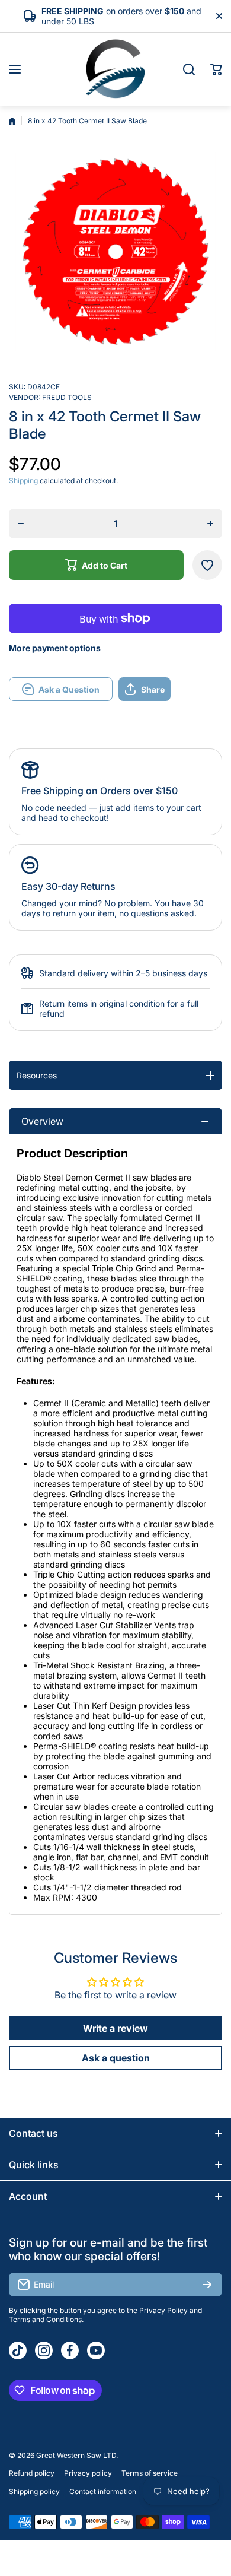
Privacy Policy (163, 2310)
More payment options (55, 648)
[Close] (219, 16)
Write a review (115, 2028)
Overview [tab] (42, 1121)
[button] (216, 69)
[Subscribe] (207, 2285)
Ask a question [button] (116, 2058)
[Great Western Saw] (115, 69)
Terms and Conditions (45, 2319)
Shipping (23, 480)
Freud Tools (67, 397)
